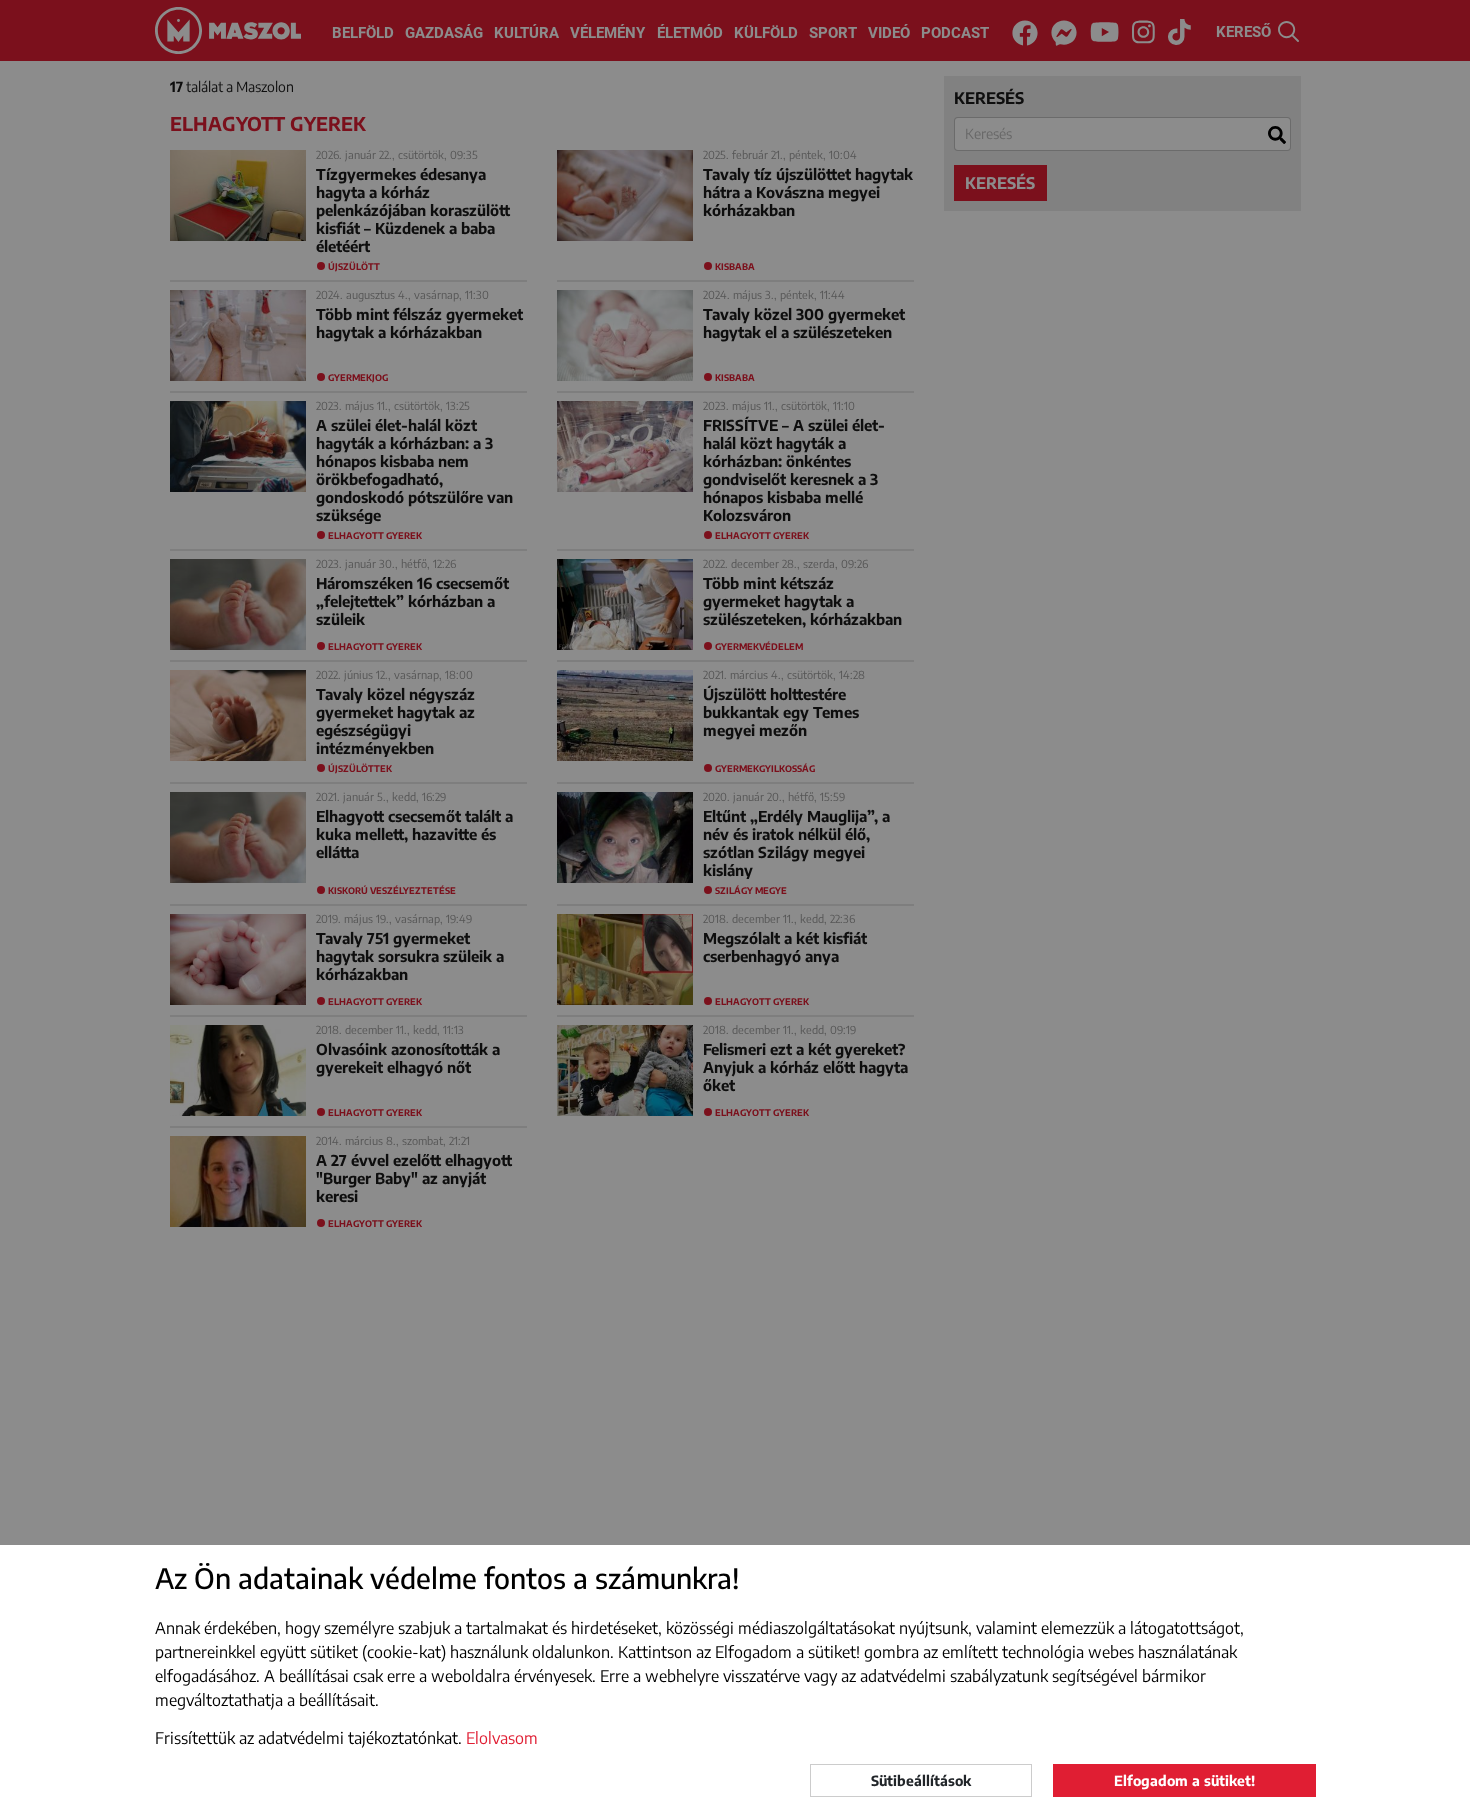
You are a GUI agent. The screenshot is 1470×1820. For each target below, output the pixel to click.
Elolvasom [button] (502, 1738)
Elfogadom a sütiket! (1184, 1780)
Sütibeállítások (921, 1780)
